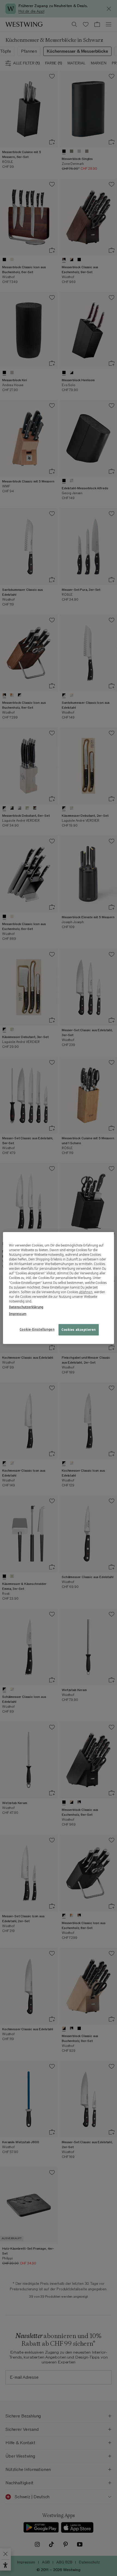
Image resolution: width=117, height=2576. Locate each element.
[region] (59, 1288)
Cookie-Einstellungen (37, 1329)
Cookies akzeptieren (79, 1330)
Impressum (18, 1314)
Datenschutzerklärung (26, 1307)
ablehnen (86, 1292)
